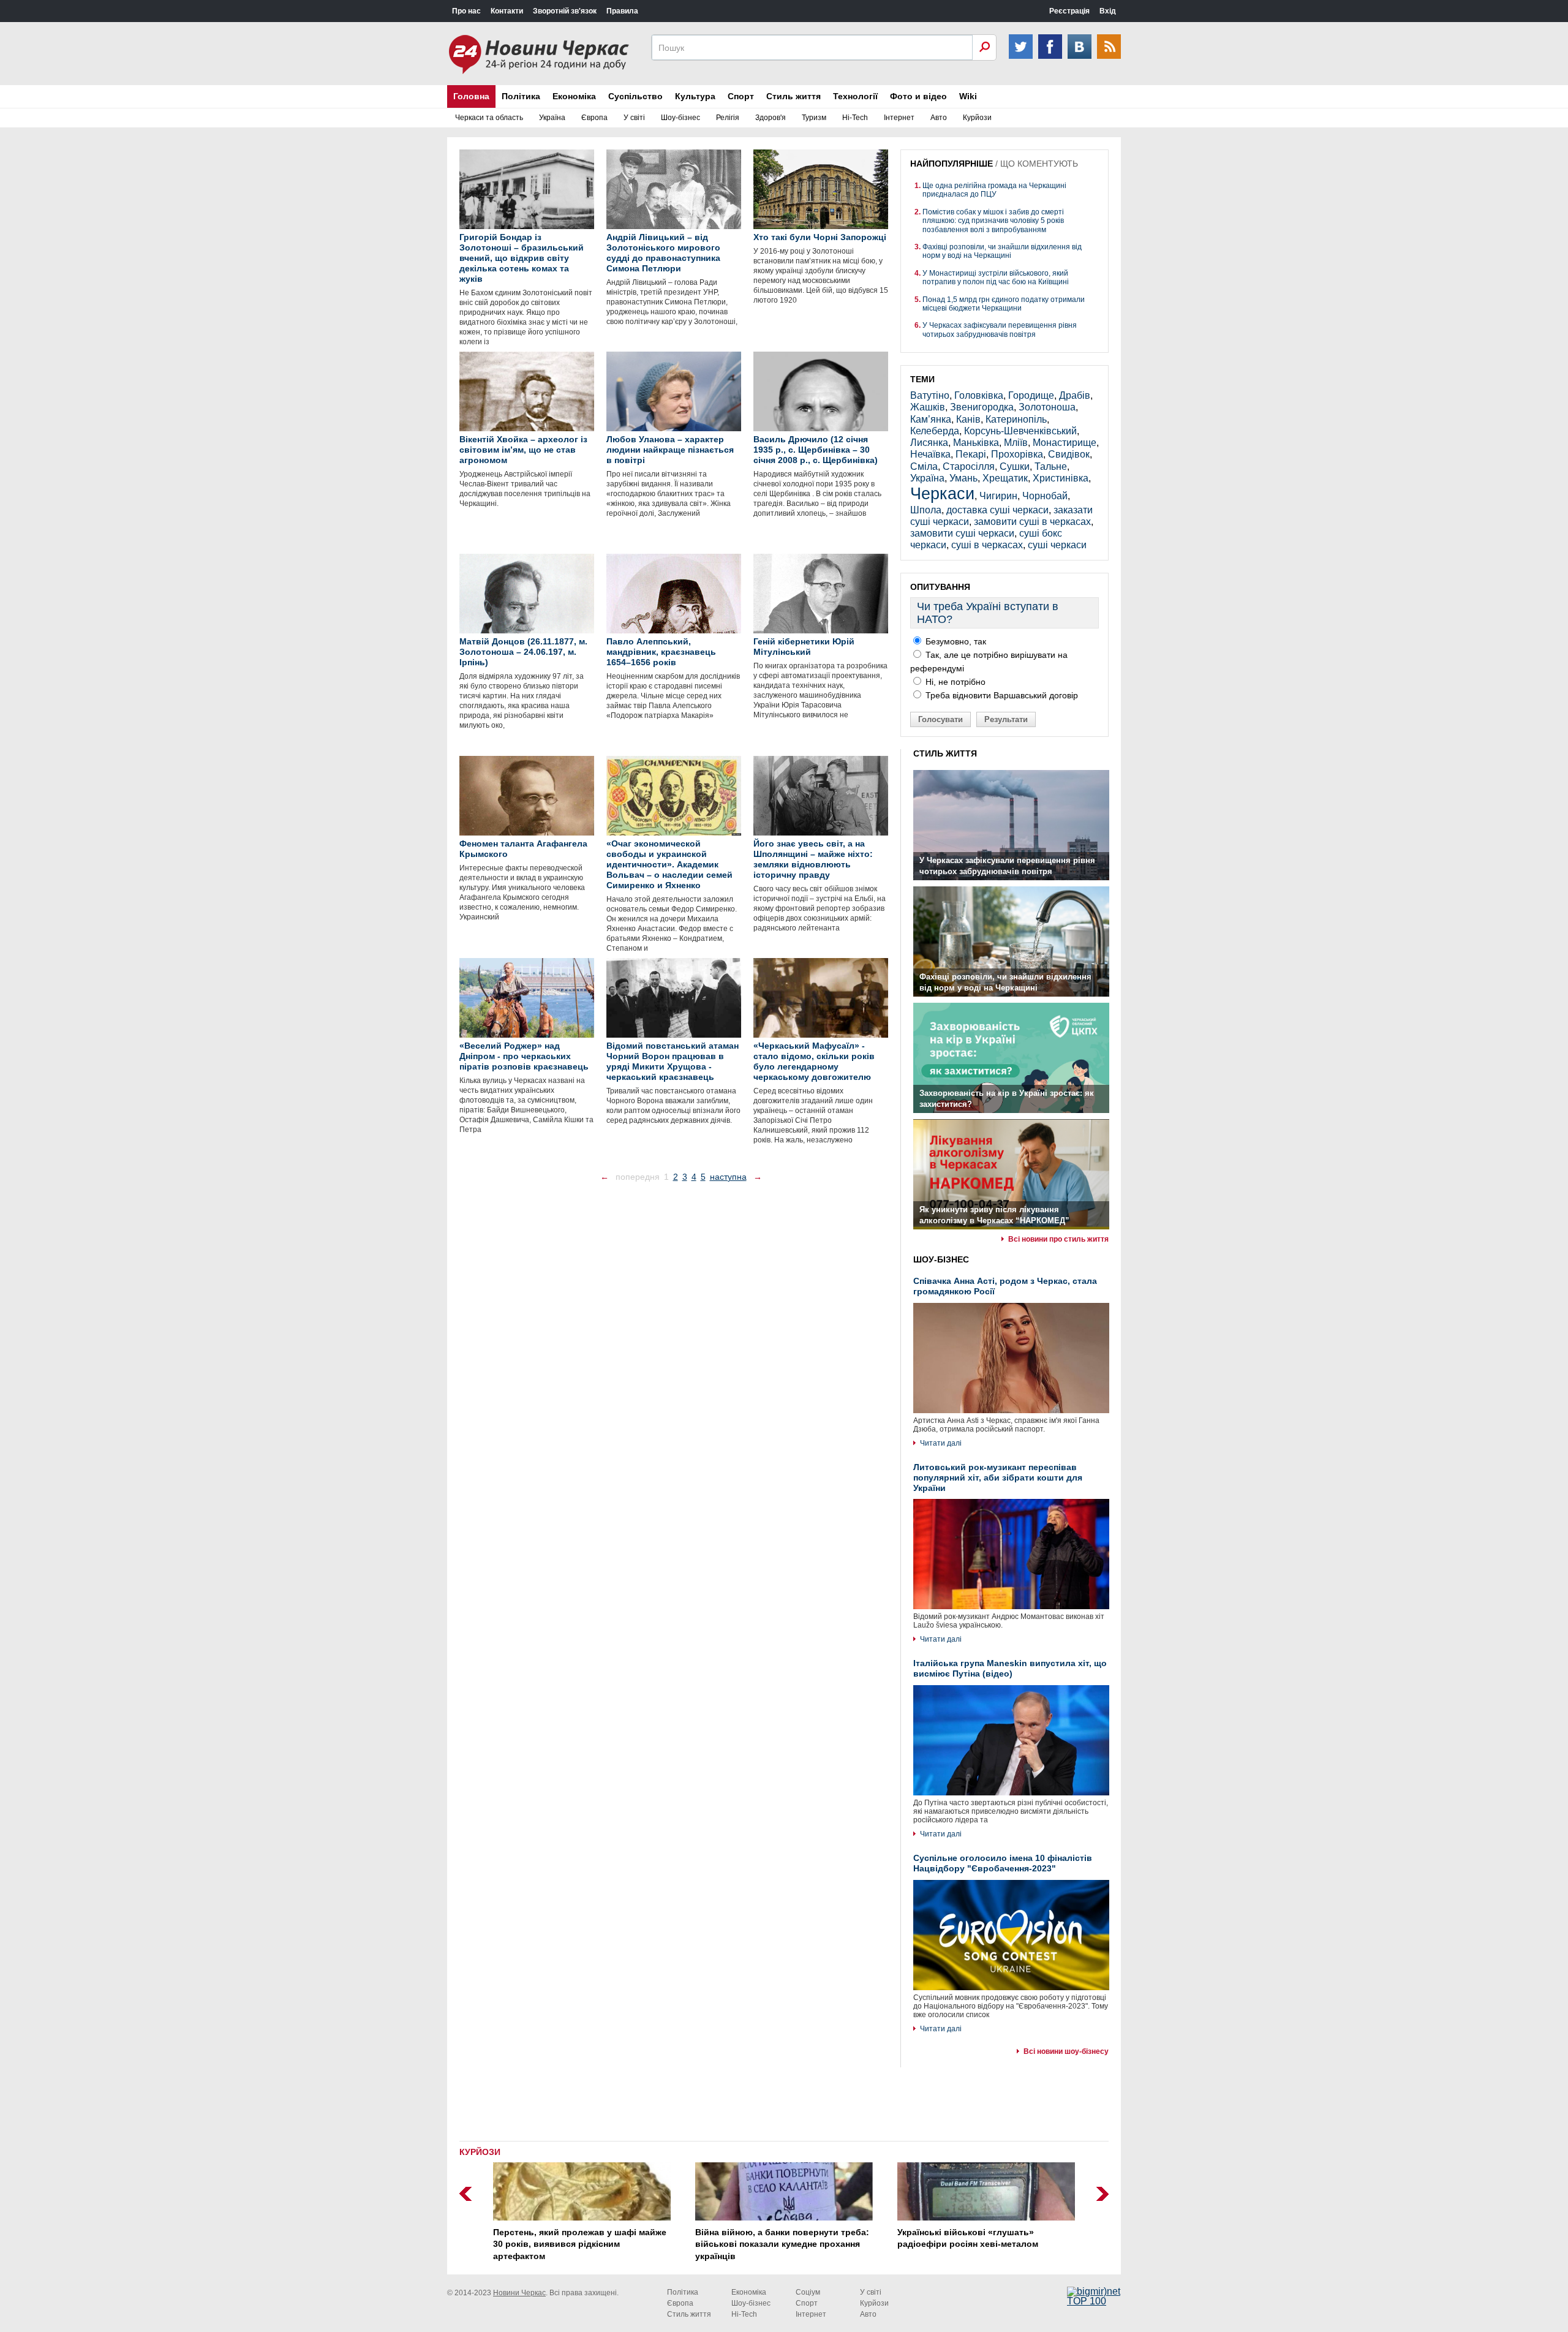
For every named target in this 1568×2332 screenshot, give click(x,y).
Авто (939, 118)
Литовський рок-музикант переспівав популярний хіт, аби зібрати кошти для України (998, 1477)
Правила (622, 11)
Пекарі (971, 454)
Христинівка (1061, 478)
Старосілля (969, 466)
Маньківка (976, 443)
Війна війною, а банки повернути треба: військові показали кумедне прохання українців (782, 2244)
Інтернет (899, 118)
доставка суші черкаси (997, 510)
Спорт (741, 96)
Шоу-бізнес (680, 118)
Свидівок (1069, 454)
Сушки (1015, 466)
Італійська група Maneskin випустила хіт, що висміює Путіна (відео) (1010, 1668)
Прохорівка (1017, 454)
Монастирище (1065, 443)
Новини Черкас (519, 2293)
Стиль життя (793, 96)
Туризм (814, 118)
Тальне (1051, 466)
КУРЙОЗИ (480, 2152)
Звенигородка (982, 407)
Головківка (979, 395)
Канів (968, 419)
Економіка (574, 96)
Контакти (507, 11)
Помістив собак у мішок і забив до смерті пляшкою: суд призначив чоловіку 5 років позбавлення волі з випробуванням (993, 221)
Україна (552, 118)
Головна (471, 96)
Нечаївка (930, 454)
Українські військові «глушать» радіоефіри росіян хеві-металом (968, 2238)
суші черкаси (1057, 545)
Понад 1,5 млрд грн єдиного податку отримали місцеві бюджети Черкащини (1004, 304)
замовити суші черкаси (962, 533)
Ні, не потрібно (954, 682)
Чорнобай (1045, 496)
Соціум (808, 2292)
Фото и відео (918, 96)
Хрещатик (1005, 478)
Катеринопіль (1016, 419)
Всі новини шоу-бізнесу (1066, 2051)
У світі (634, 118)
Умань (963, 478)
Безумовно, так (955, 641)
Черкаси (942, 493)
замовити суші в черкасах (1032, 522)
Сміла (924, 466)
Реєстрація (1069, 11)
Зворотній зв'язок (565, 11)
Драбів (1075, 395)
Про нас (466, 11)
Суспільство (635, 96)
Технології (855, 96)
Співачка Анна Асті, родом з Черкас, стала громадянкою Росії (1005, 1286)
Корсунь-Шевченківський (1020, 431)
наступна (728, 1177)
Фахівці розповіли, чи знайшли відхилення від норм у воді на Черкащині (1002, 251)
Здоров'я (771, 118)
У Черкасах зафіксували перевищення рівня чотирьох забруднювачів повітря (1000, 330)
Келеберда (935, 431)
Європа (594, 118)
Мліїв (1016, 443)
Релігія (728, 118)
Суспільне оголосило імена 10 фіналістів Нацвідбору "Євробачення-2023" (1003, 1863)
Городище (1031, 395)
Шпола (926, 510)
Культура (695, 96)
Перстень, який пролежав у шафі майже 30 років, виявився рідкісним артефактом (580, 2244)
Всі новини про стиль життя (1058, 1239)
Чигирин (998, 496)
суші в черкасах (987, 545)
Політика (521, 96)
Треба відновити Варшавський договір (1001, 695)
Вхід (1108, 11)
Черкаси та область (489, 118)
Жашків (928, 407)
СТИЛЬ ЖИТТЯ (945, 753)
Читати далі (941, 1443)
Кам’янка (931, 419)
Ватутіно (930, 395)
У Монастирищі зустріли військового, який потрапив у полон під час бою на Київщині (996, 277)
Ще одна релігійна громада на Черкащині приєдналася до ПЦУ (994, 190)
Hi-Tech (855, 118)
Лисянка (929, 443)
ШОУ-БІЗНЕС (941, 1259)
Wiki (968, 96)
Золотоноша (1047, 407)
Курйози (977, 118)
